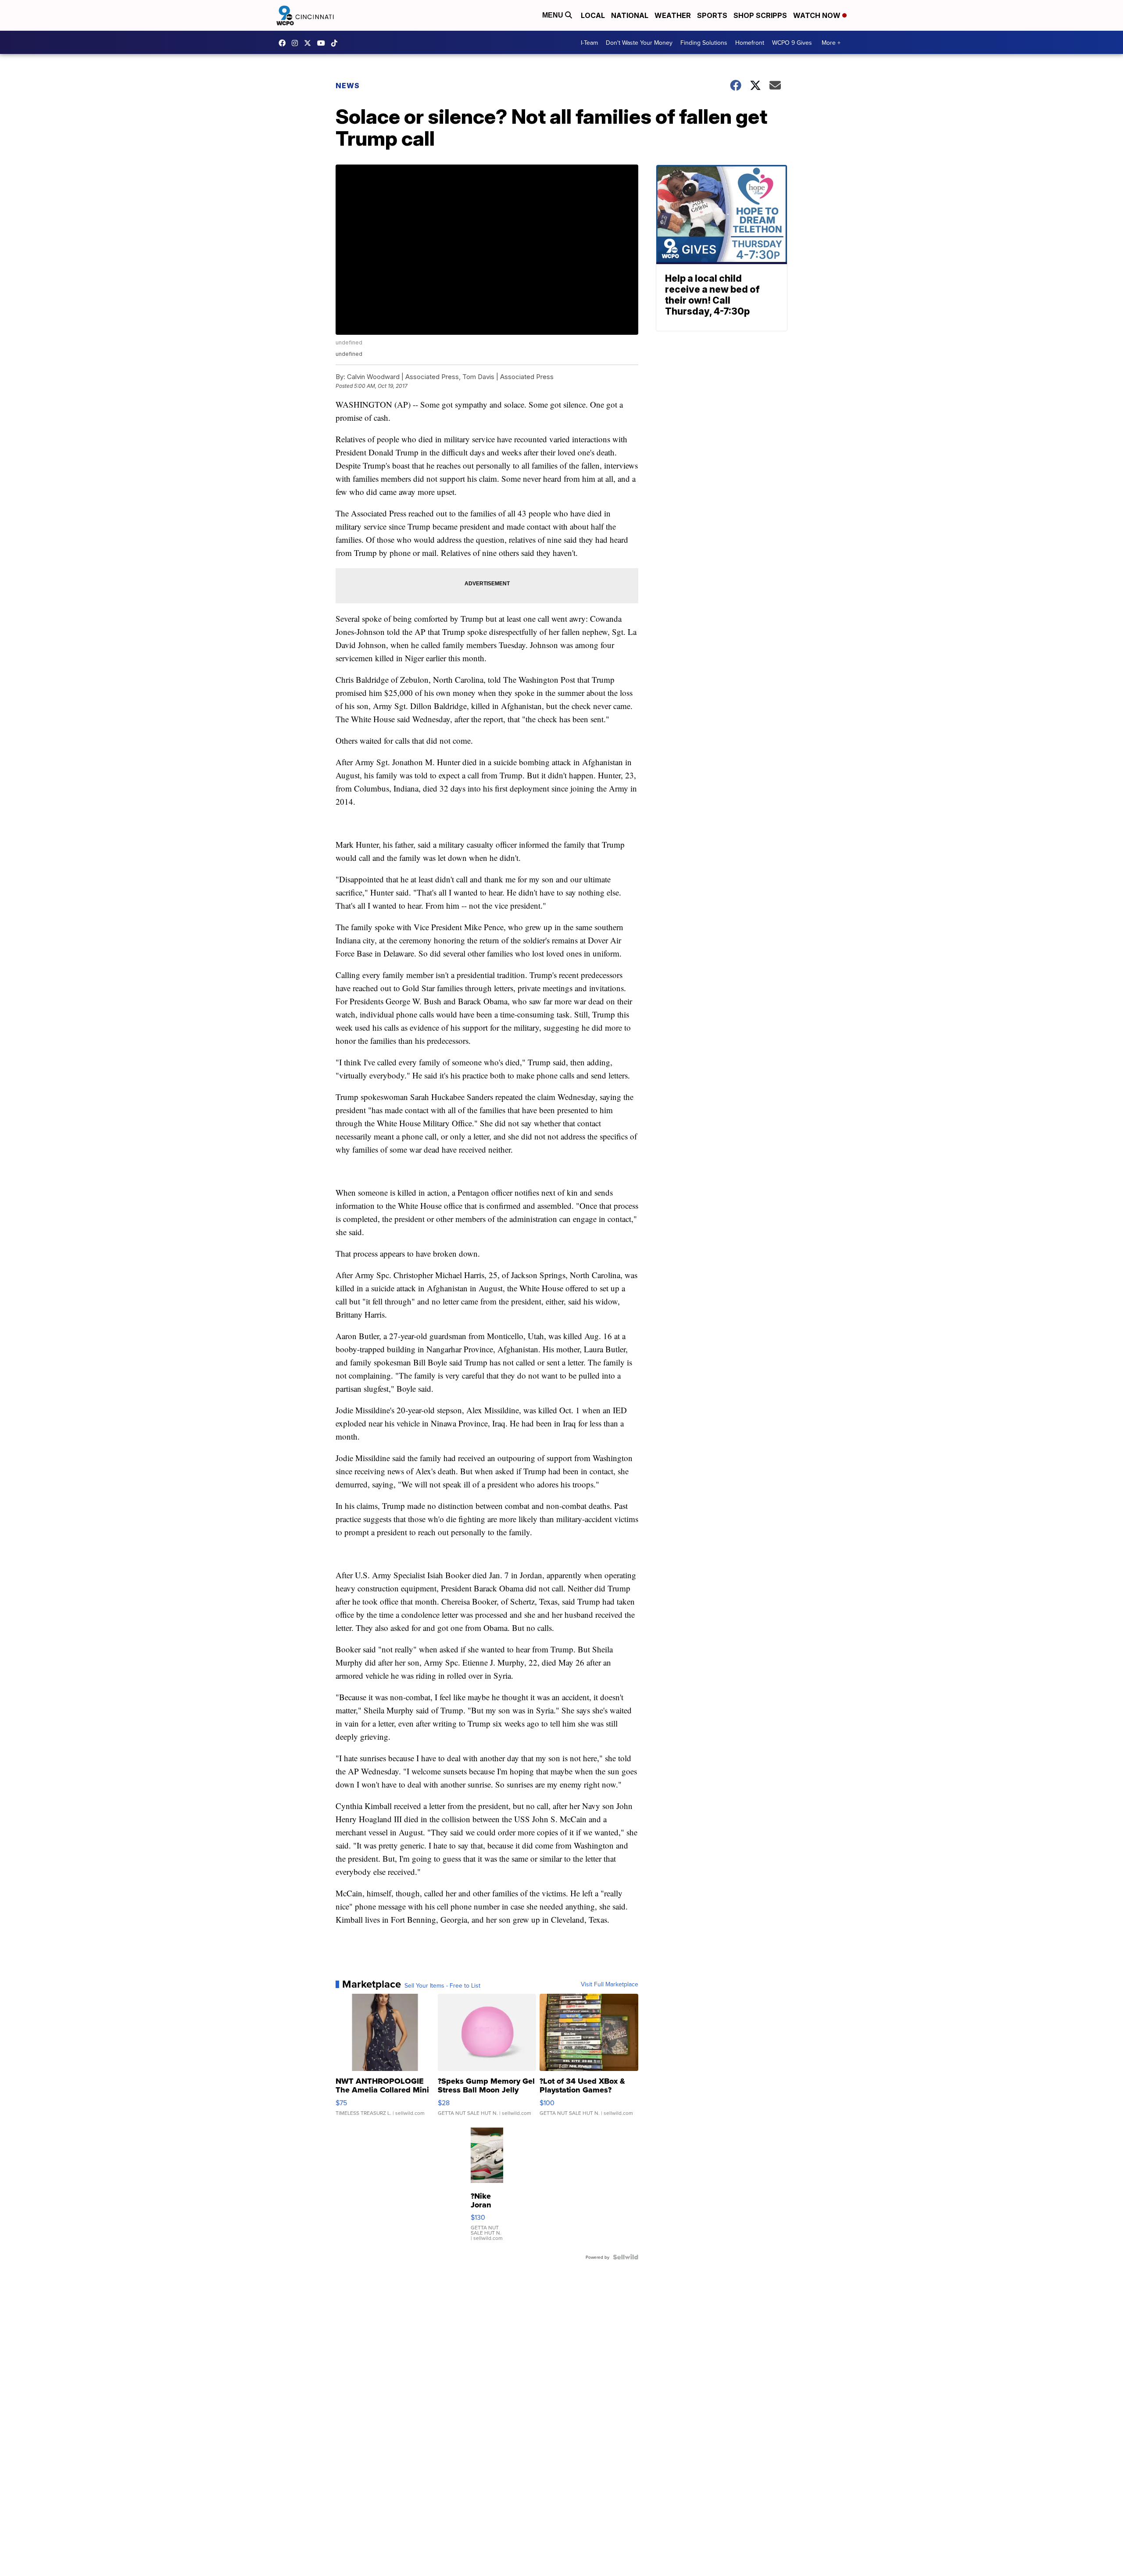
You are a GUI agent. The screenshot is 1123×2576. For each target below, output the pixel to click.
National (630, 15)
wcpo (310, 43)
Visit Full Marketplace (610, 1984)
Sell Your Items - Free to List (442, 1985)
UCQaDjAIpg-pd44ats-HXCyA (323, 43)
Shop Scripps (760, 15)
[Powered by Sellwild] (626, 2257)
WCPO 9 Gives (792, 43)
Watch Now (818, 15)
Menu (554, 15)
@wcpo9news (336, 43)
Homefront (750, 43)
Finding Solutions (704, 43)
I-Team (589, 43)
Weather (673, 15)
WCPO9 (284, 43)
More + (831, 43)
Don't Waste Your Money (639, 43)
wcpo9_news (297, 43)
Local (593, 15)
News (348, 86)
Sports (712, 15)
